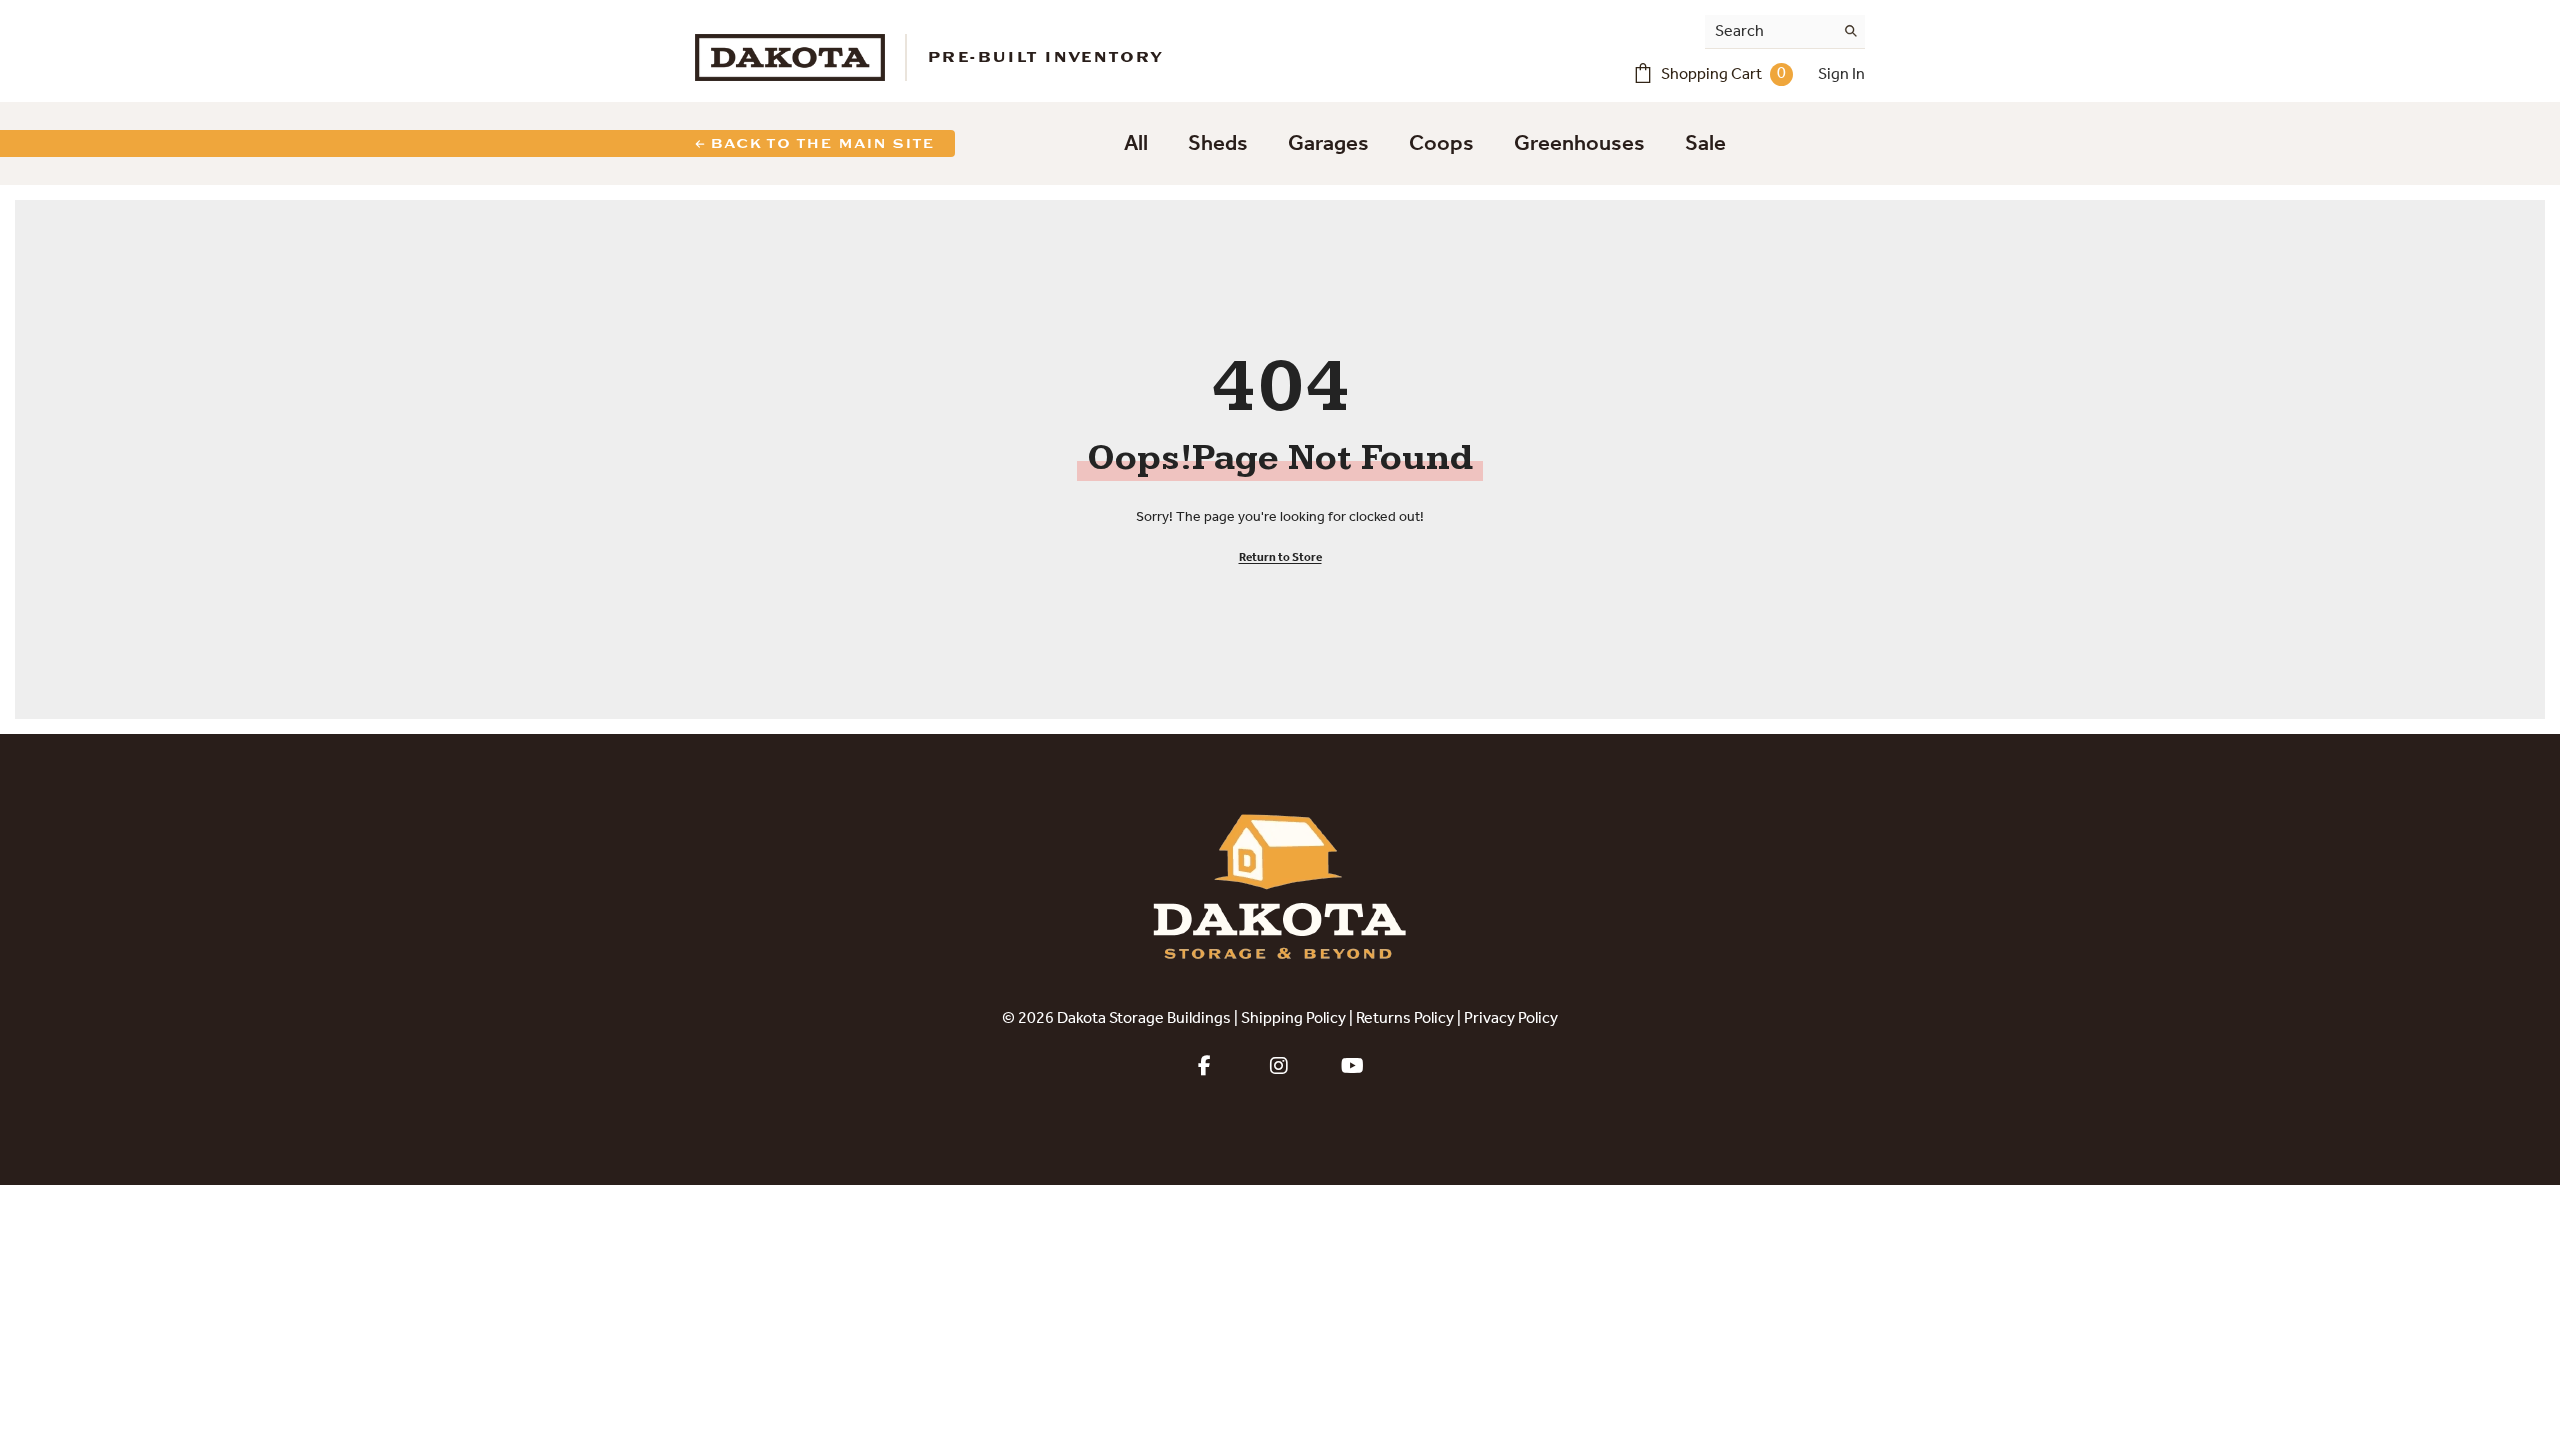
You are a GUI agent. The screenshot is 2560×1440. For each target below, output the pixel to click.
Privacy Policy (1511, 1019)
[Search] (1785, 32)
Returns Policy (1405, 1019)
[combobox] (1769, 31)
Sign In (1841, 74)
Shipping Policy (1293, 1019)
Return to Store (1280, 558)
